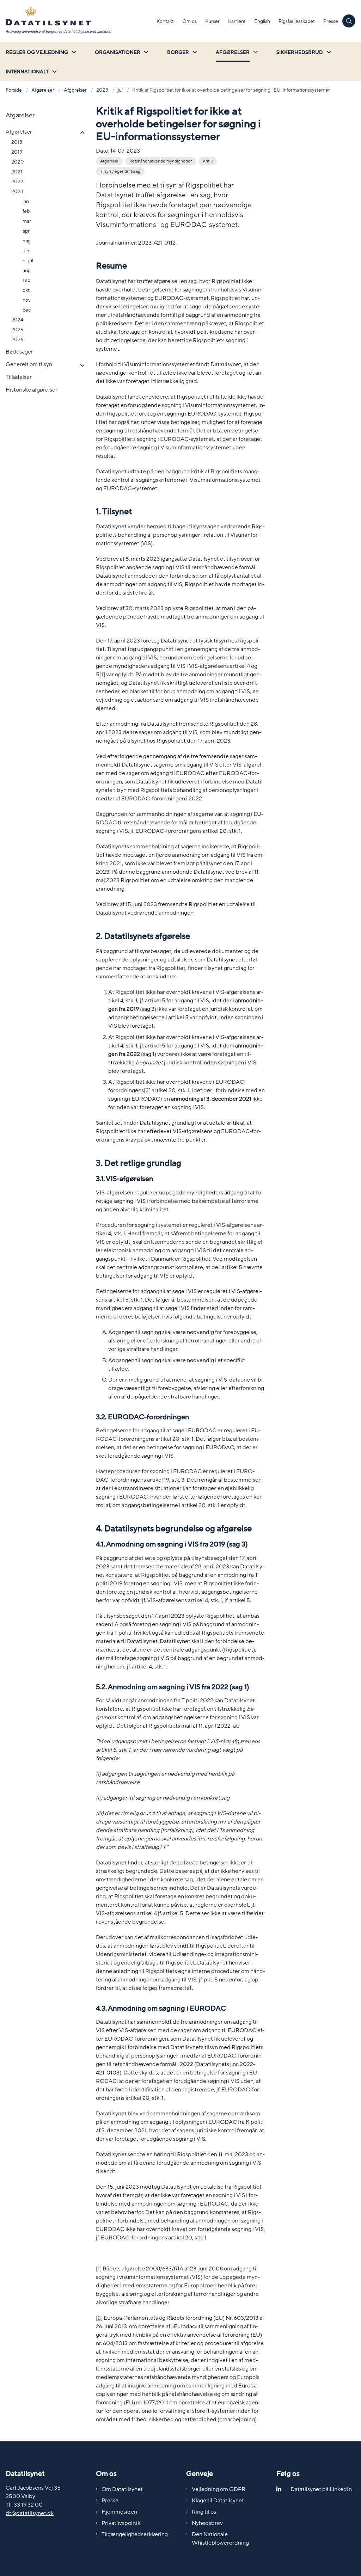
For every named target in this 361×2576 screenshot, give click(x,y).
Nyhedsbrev (207, 2523)
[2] (99, 2318)
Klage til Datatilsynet (218, 2501)
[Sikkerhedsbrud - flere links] (328, 52)
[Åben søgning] (349, 21)
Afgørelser (233, 52)
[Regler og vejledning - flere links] (73, 52)
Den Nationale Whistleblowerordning (220, 2539)
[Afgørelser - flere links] (255, 52)
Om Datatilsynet (122, 2489)
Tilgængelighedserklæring (135, 2534)
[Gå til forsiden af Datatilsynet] (76, 21)
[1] (99, 2269)
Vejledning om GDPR (219, 2489)
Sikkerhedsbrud (300, 52)
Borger (178, 52)
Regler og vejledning (37, 52)
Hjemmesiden (119, 2512)
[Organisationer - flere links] (145, 52)
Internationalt (27, 72)
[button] (81, 133)
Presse (110, 2501)
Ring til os (204, 2512)
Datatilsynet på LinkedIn (321, 2489)
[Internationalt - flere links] (54, 71)
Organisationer (118, 52)
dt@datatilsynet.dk (30, 2513)
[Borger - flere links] (194, 52)
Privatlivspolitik (121, 2523)
